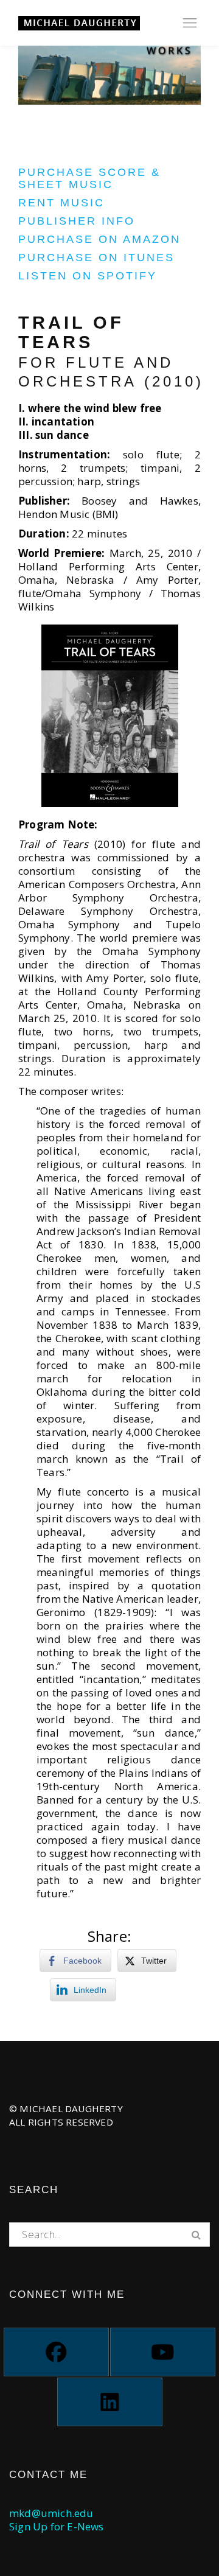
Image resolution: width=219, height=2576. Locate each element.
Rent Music (61, 203)
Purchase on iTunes (96, 257)
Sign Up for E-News (57, 2526)
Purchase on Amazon (99, 239)
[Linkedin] (110, 2402)
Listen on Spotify (88, 276)
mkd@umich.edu (51, 2513)
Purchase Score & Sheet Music (89, 178)
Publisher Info (77, 221)
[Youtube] (163, 2352)
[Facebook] (56, 2352)
